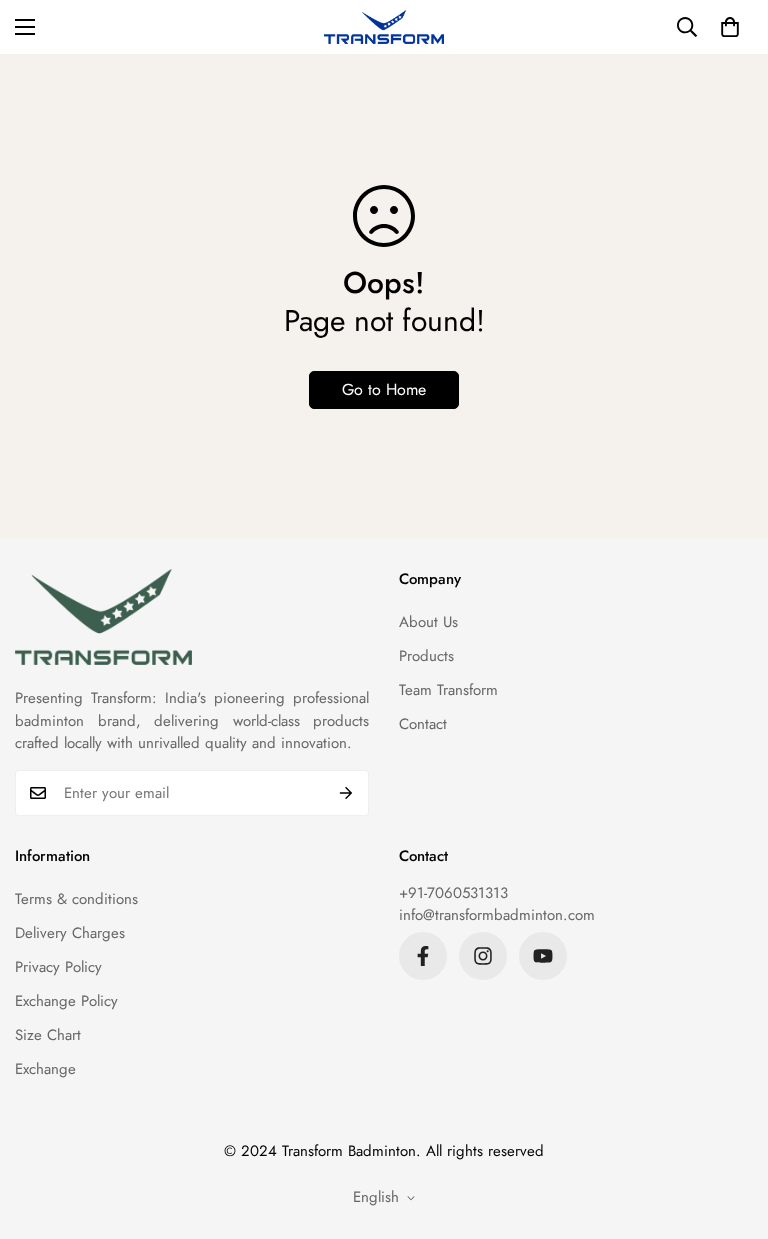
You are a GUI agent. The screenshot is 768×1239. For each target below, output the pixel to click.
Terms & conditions (76, 899)
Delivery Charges (70, 933)
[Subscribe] (346, 793)
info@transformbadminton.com (497, 915)
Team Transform (448, 690)
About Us (428, 622)
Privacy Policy (58, 967)
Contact (423, 724)
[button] (730, 27)
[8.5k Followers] (423, 956)
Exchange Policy (66, 1001)
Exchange (45, 1069)
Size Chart (48, 1035)
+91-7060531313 (453, 893)
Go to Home (384, 389)
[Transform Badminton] (384, 27)
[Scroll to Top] (729, 1130)
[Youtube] (543, 956)
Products (426, 656)
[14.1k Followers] (483, 956)
